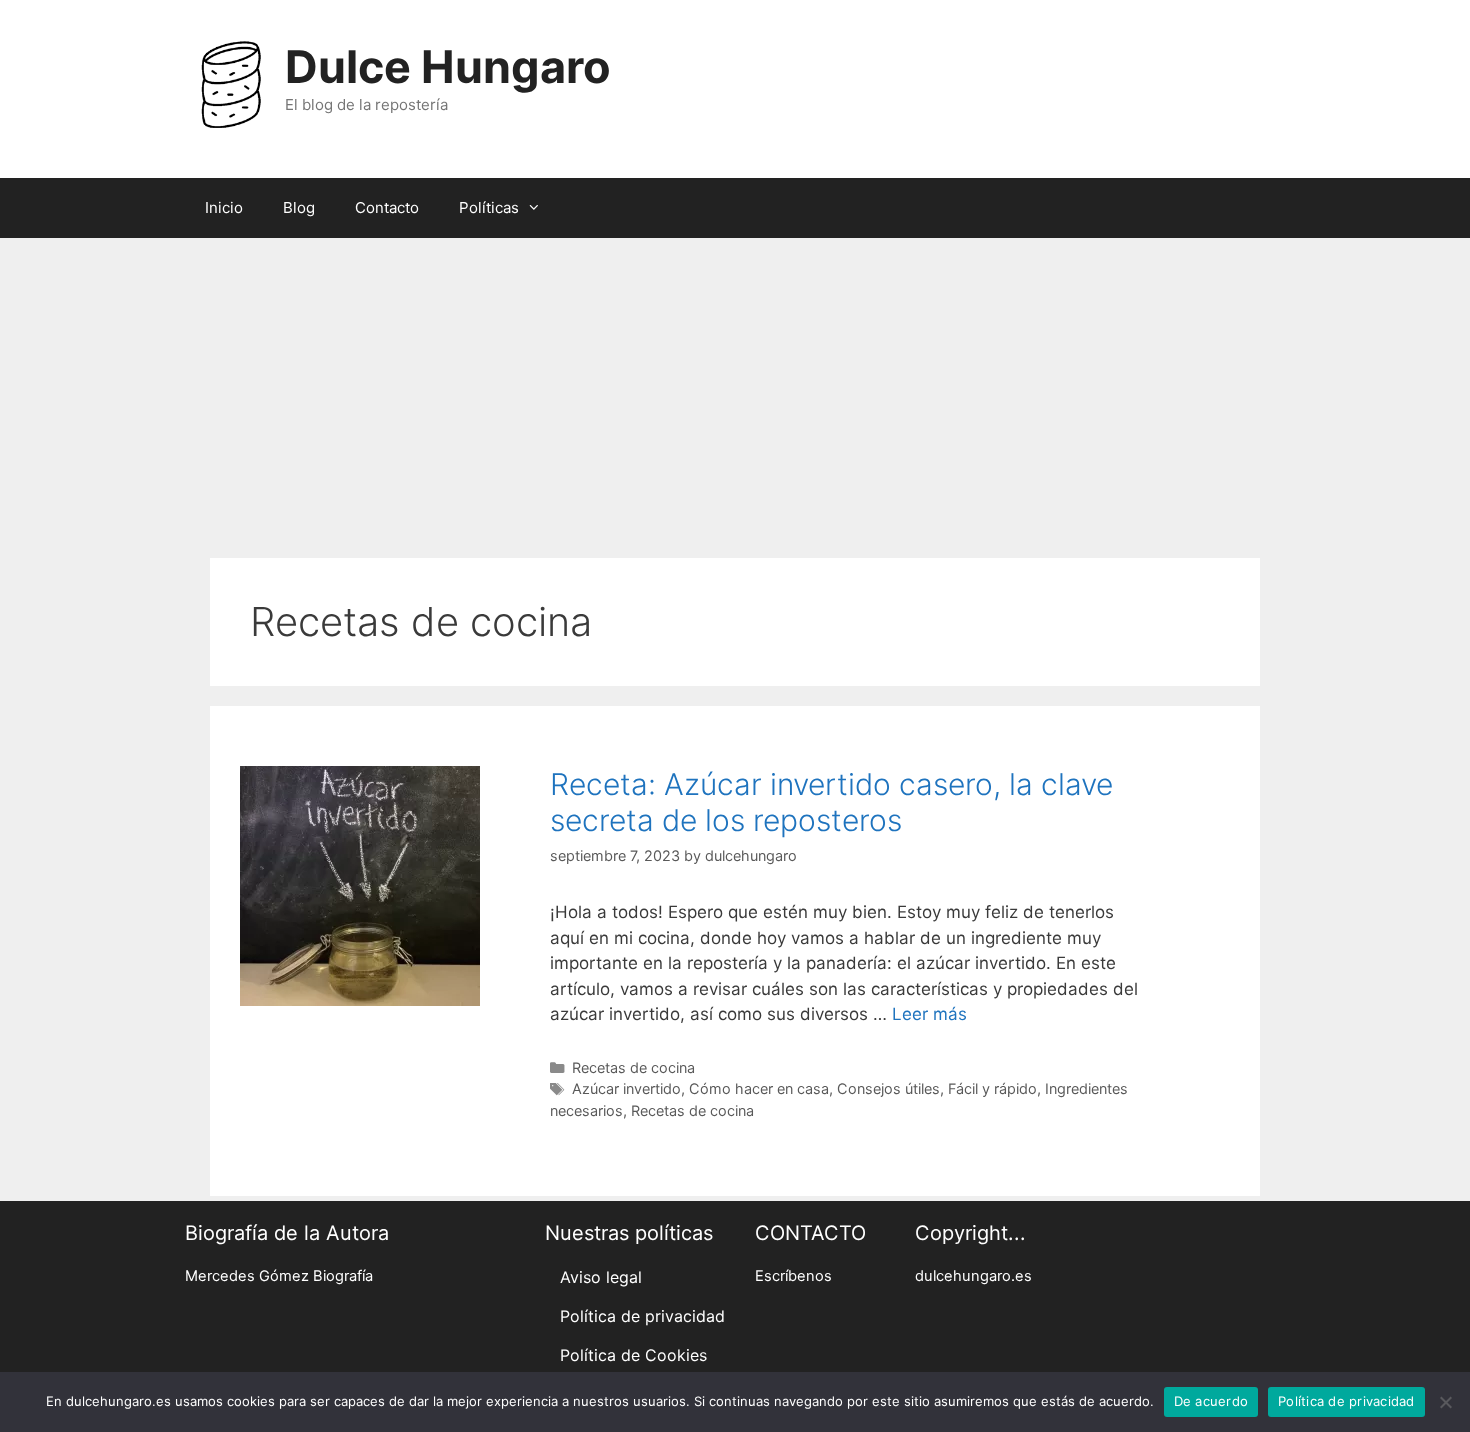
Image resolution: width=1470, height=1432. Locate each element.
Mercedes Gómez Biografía (279, 1276)
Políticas (489, 207)
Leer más (929, 1014)
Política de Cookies (633, 1355)
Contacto (387, 207)
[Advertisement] (735, 388)
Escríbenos (793, 1276)
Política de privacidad (642, 1316)
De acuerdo (1211, 1401)
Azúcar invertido (626, 1088)
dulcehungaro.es (973, 1276)
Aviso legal (601, 1277)
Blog (299, 207)
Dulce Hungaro (448, 66)
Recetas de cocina (633, 1067)
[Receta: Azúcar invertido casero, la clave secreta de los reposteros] (360, 1000)
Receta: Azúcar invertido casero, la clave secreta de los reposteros (831, 802)
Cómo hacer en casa (759, 1088)
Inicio (224, 207)
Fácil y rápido (992, 1088)
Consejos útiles (888, 1088)
